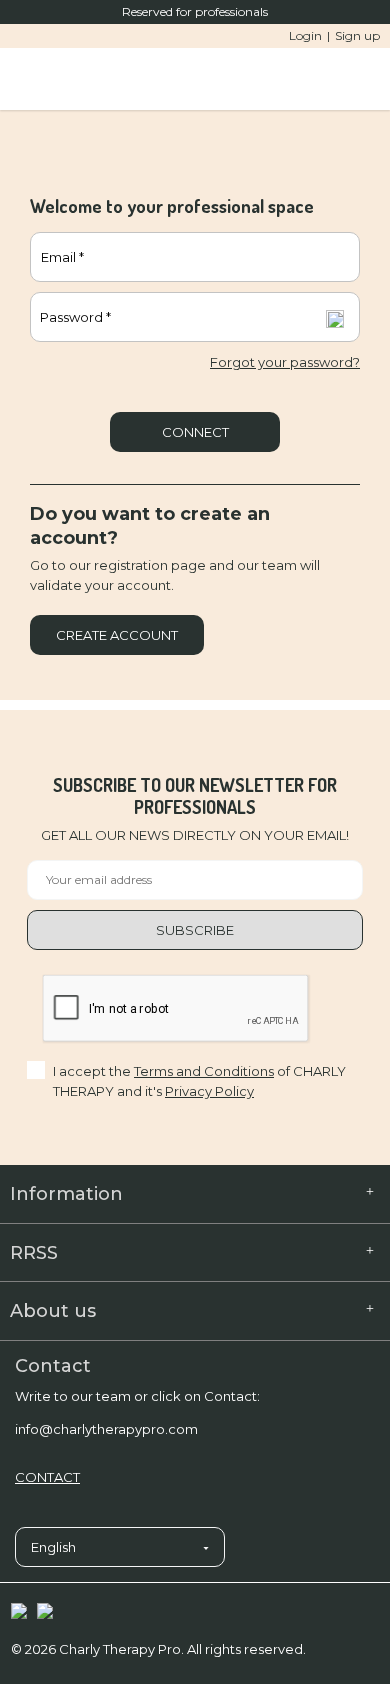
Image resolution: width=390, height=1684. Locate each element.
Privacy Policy (209, 1091)
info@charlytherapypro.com (106, 1429)
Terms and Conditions (204, 1071)
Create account (117, 635)
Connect (195, 432)
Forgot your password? (285, 362)
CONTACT (47, 1477)
